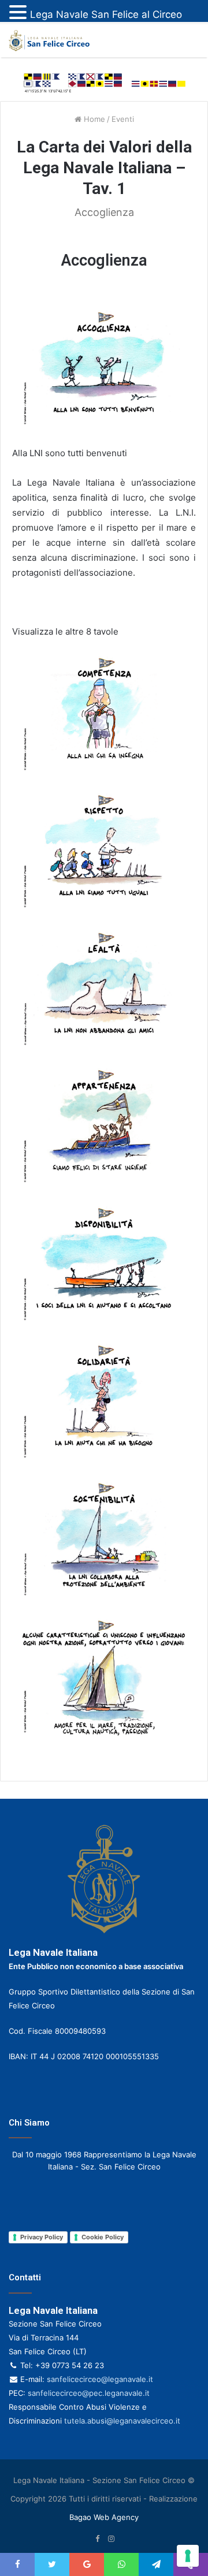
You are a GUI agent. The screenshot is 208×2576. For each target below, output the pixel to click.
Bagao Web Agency (104, 2517)
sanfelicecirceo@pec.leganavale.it (89, 2393)
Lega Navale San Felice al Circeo (106, 14)
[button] (20, 13)
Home (93, 119)
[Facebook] (97, 2539)
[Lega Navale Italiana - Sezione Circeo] (49, 41)
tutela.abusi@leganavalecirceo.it (122, 2421)
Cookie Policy (103, 2237)
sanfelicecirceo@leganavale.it (100, 2379)
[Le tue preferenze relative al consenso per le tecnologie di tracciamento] (188, 2556)
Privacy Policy (42, 2237)
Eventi (123, 119)
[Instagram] (111, 2539)
